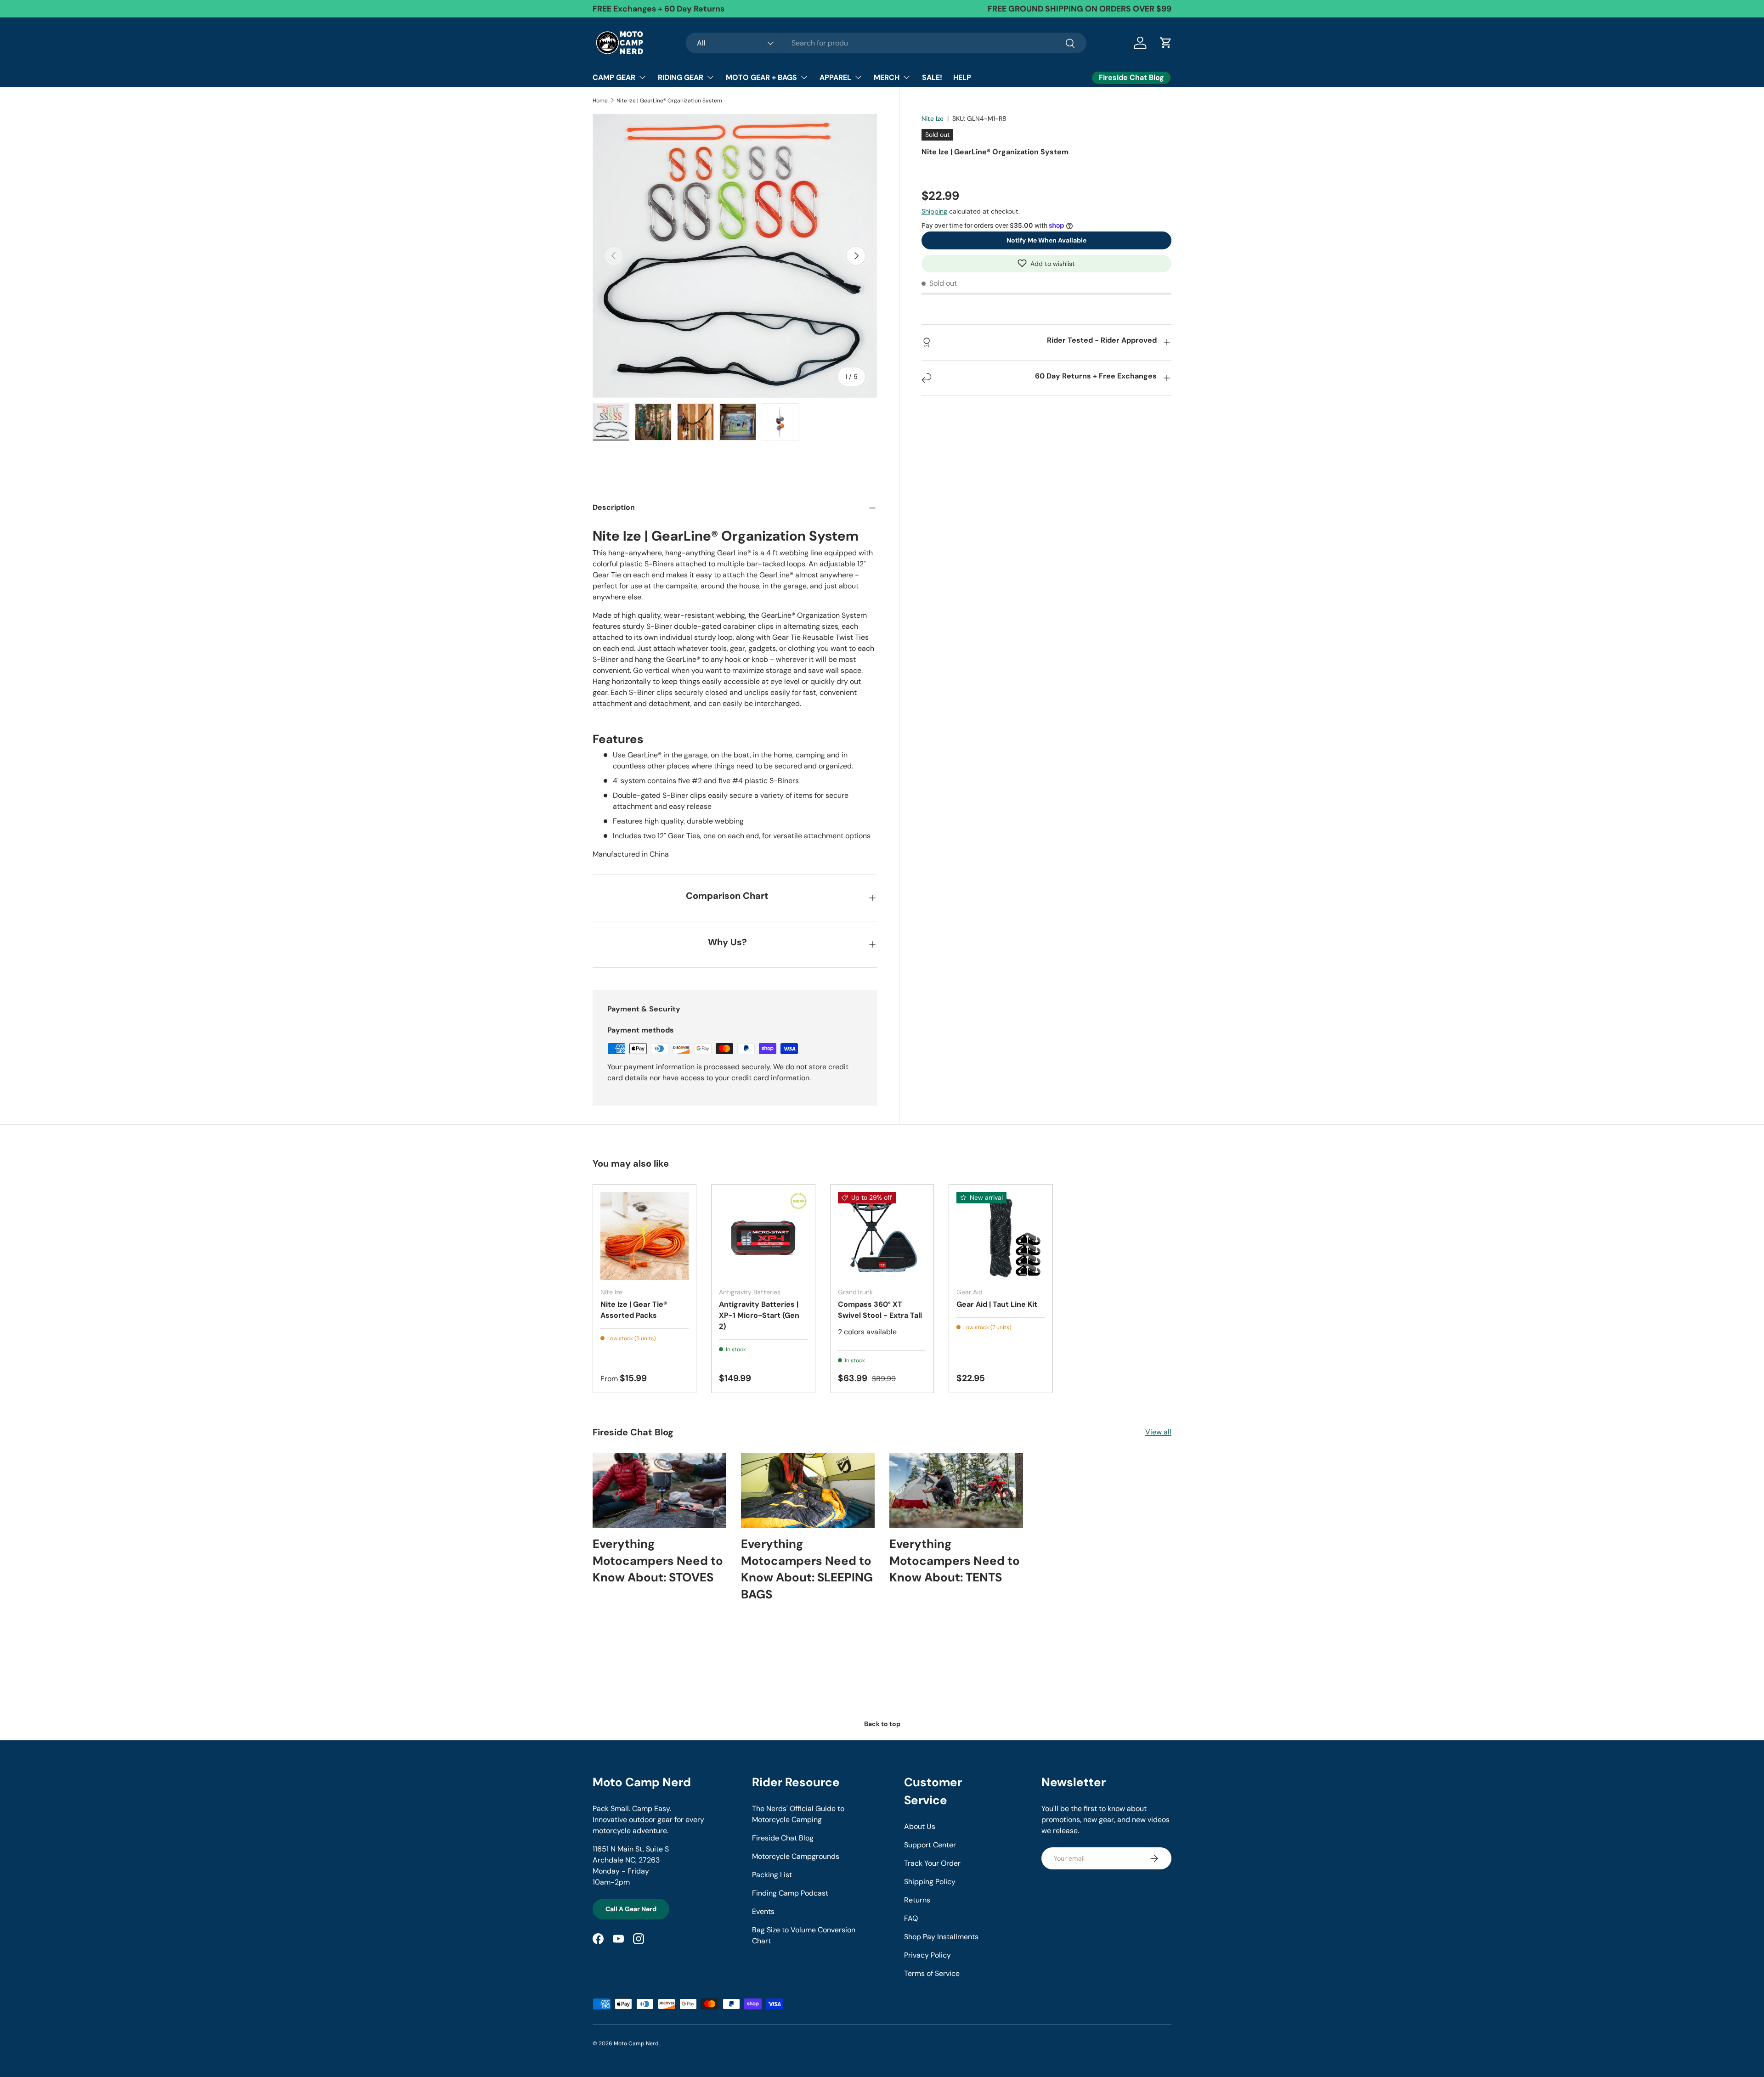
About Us (920, 1826)
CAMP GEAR (614, 77)
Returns (917, 1900)
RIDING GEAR (681, 77)
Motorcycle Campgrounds (796, 1856)
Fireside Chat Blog (783, 1838)
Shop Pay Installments (941, 1937)
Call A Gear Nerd (631, 1909)
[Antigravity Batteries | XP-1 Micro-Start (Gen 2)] (763, 1236)
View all (1158, 1432)
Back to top (882, 1724)
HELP (962, 77)
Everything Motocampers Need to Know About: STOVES (658, 1561)
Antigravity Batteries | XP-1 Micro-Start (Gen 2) (759, 1315)
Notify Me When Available (1046, 240)
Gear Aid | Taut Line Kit (997, 1304)
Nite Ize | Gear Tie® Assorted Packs (634, 1310)
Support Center (930, 1845)
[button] (1046, 263)
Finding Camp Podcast (790, 1893)
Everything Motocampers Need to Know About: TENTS (955, 1561)
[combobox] (886, 43)
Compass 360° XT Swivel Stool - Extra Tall (880, 1310)
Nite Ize (933, 119)
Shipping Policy (930, 1882)
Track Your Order (932, 1863)
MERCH (887, 77)
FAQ (911, 1918)
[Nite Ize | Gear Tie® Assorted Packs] (645, 1236)
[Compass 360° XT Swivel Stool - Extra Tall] (882, 1236)
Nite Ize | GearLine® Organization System (669, 101)
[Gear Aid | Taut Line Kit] (1001, 1236)
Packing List (772, 1875)
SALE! (932, 77)
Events (763, 1911)
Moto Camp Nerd (636, 2043)
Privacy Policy (927, 1955)
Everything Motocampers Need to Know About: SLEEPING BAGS (807, 1569)
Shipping (934, 211)
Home (600, 101)
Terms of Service (932, 1973)
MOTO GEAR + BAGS (761, 77)
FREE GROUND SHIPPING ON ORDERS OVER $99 (1080, 9)
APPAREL (835, 77)
